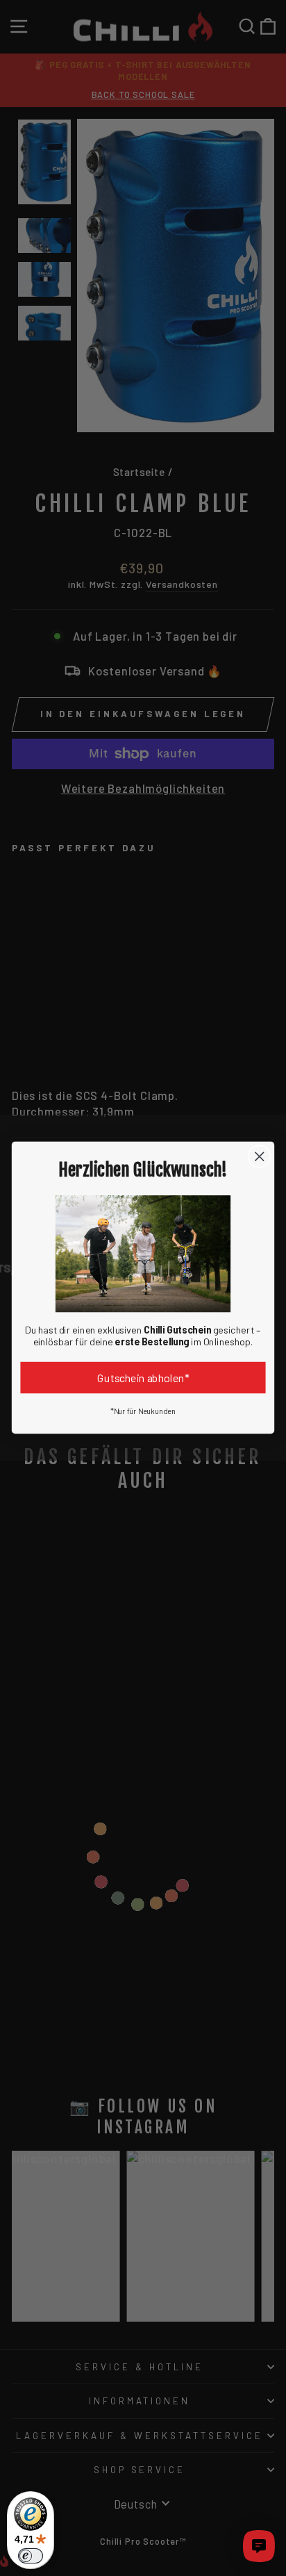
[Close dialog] (259, 1157)
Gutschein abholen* (143, 1378)
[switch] (31, 2556)
